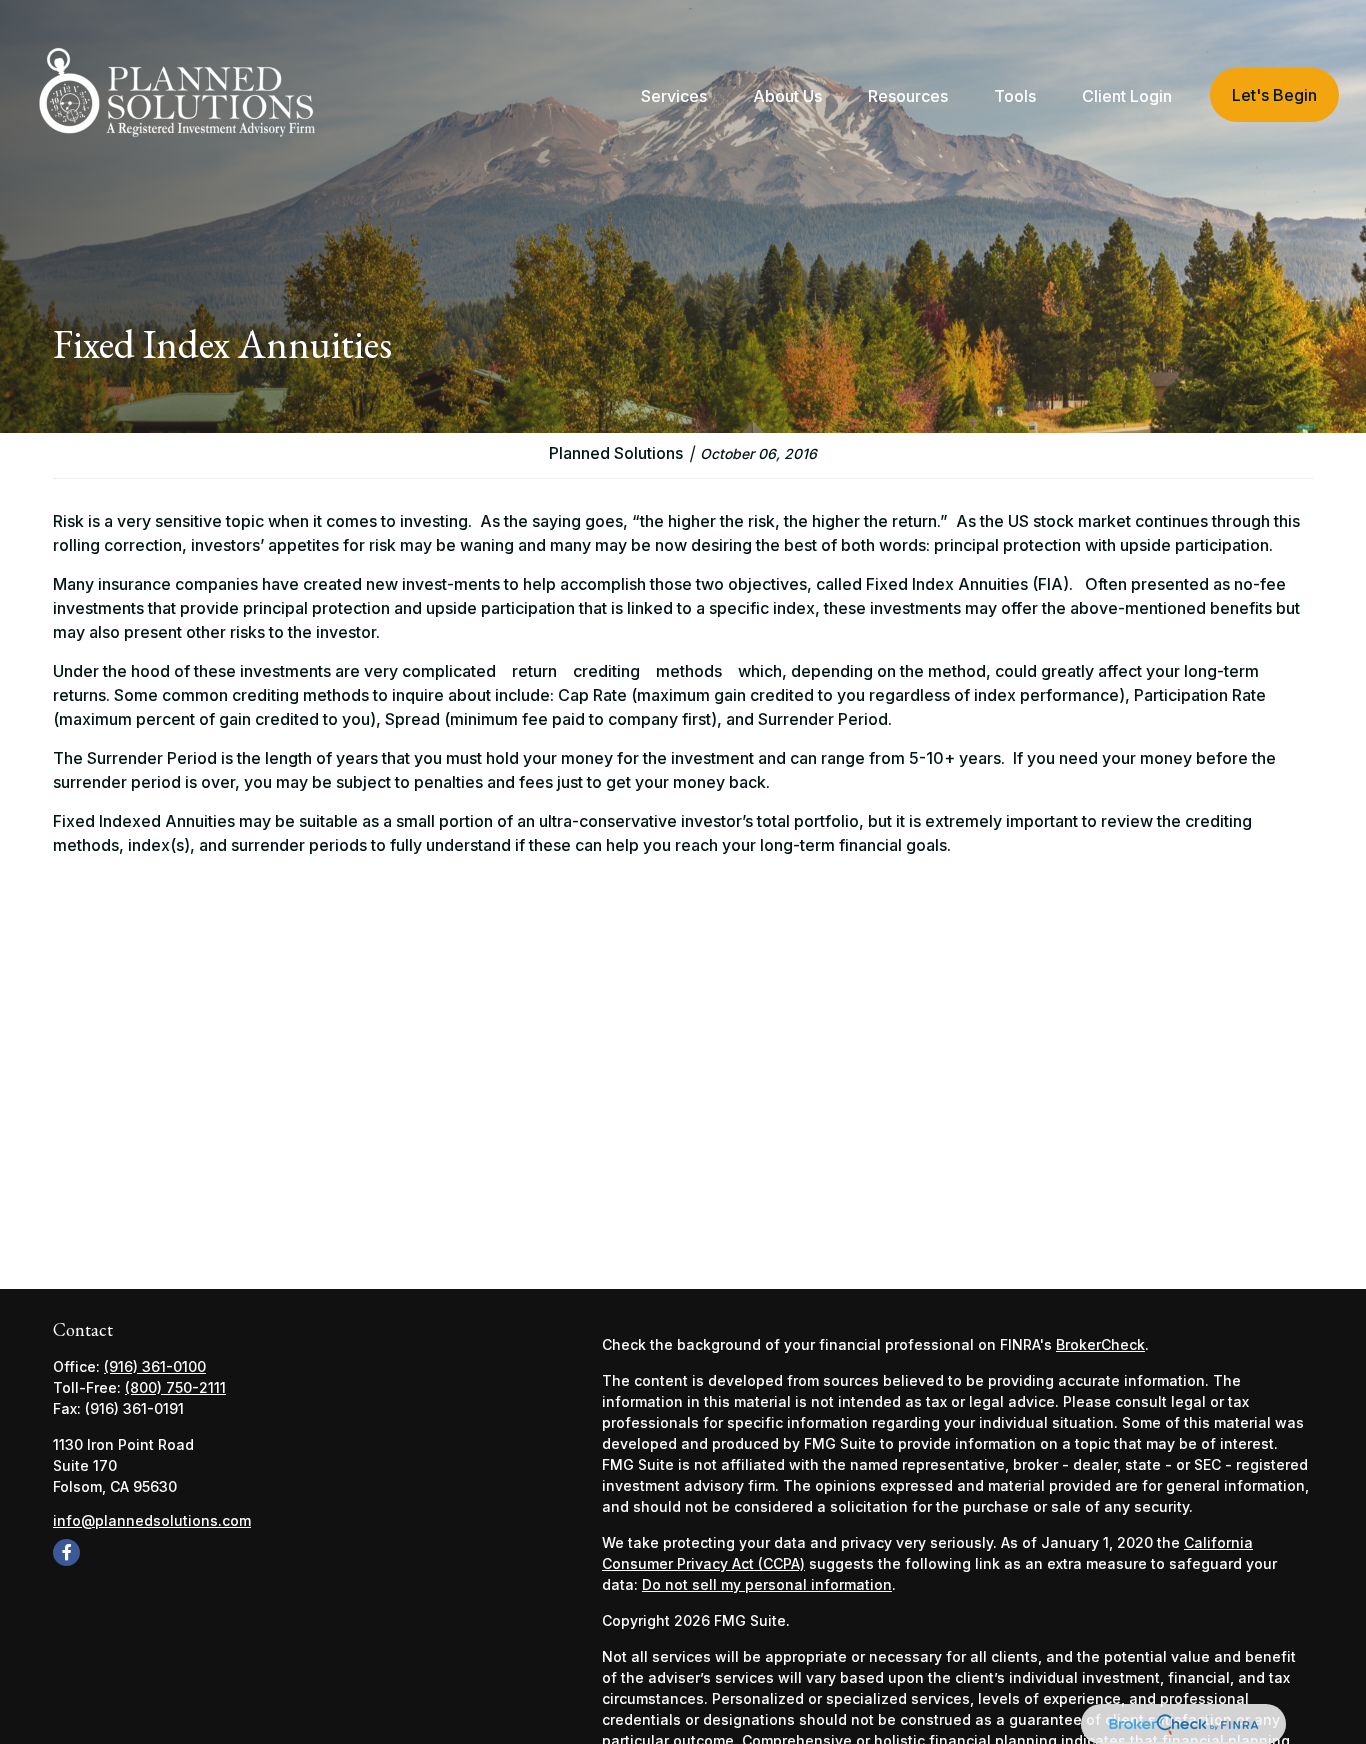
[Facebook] (66, 1552)
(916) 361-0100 (155, 1366)
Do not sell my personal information (767, 1584)
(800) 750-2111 (175, 1387)
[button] (674, 95)
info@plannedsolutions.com (152, 1520)
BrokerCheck (1100, 1344)
